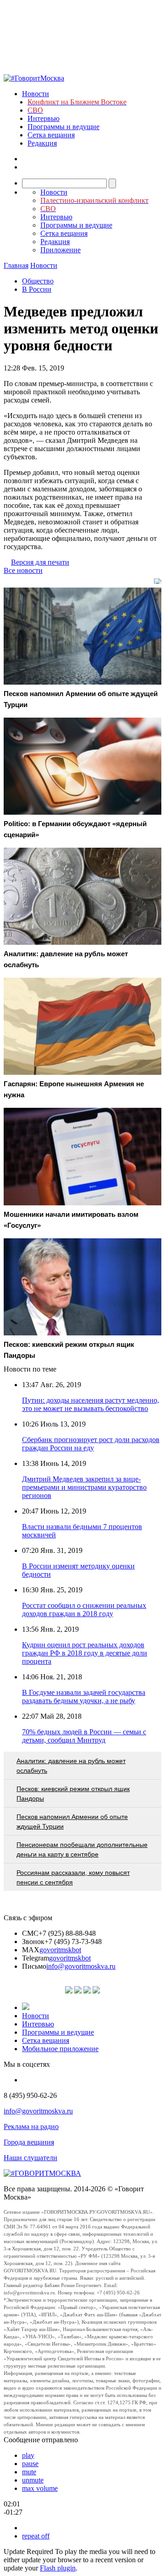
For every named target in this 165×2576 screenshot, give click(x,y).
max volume (40, 2488)
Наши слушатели (30, 2158)
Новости (36, 94)
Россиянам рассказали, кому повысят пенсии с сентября (73, 1877)
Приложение (60, 250)
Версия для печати (40, 562)
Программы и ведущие (63, 127)
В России (37, 289)
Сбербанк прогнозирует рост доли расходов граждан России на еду (91, 1444)
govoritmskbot (60, 1950)
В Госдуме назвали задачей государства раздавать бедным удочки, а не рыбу (84, 1696)
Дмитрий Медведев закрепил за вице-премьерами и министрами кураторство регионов (84, 1487)
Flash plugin (58, 2568)
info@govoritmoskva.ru (81, 1966)
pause (30, 2464)
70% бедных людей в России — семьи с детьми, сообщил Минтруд (84, 1736)
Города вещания (29, 2142)
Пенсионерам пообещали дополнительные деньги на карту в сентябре (82, 1849)
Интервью (44, 118)
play (28, 2455)
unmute (33, 2480)
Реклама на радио (31, 2127)
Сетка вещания (51, 135)
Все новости (23, 570)
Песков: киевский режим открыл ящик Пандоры (73, 1794)
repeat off (36, 2536)
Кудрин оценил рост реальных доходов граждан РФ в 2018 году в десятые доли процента (85, 1653)
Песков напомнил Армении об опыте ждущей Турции (72, 1822)
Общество (38, 281)
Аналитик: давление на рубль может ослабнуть (71, 1766)
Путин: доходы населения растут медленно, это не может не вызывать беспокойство (91, 1404)
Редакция (42, 143)
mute (29, 2472)
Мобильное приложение (60, 2049)
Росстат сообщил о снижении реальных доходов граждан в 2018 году (84, 1609)
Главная (16, 265)
